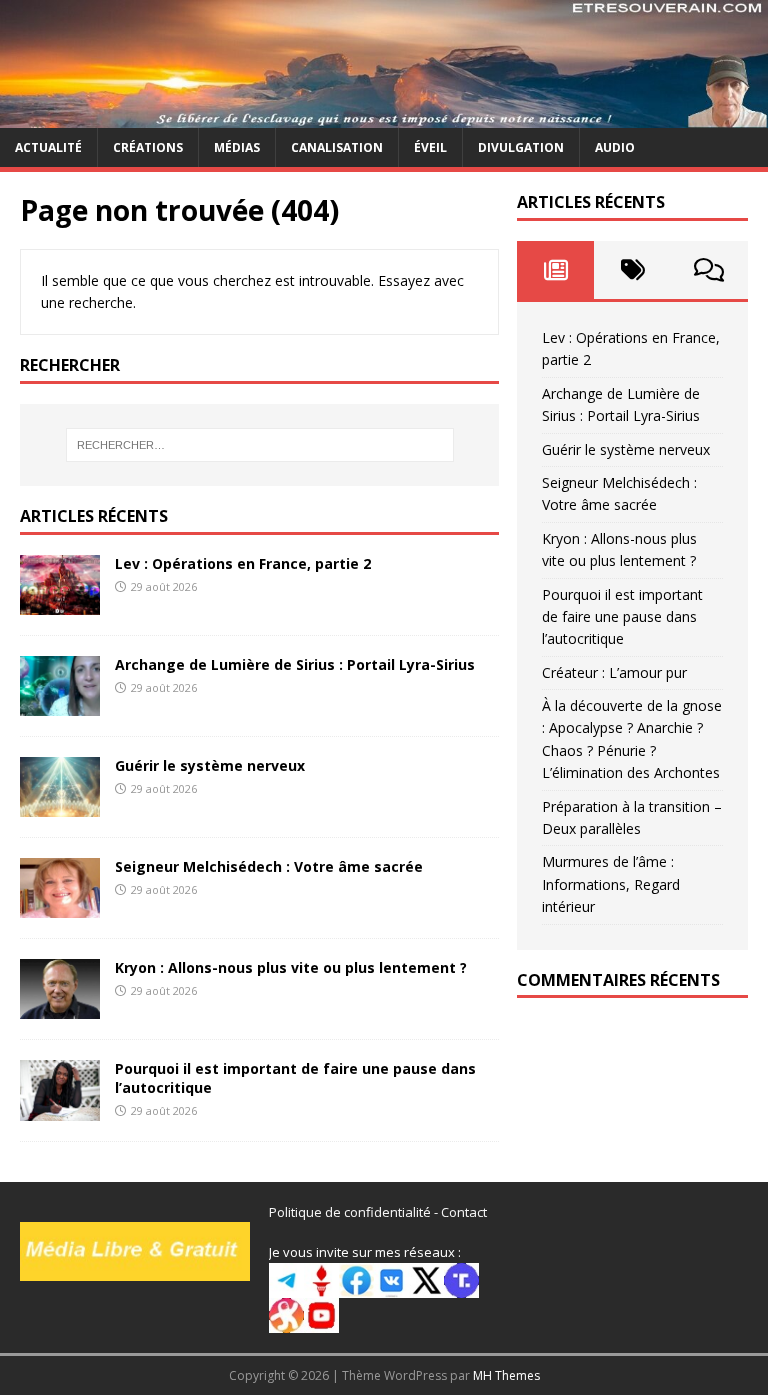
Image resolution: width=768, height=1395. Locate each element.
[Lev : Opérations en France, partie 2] (60, 603)
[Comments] (709, 270)
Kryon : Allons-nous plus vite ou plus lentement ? (291, 967)
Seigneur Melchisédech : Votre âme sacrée (269, 866)
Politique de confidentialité (350, 1212)
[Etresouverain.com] (384, 116)
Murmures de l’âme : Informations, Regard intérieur (611, 884)
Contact (464, 1212)
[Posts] (555, 270)
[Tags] (632, 270)
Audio (615, 147)
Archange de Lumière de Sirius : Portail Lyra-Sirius (295, 664)
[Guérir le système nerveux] (60, 805)
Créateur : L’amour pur (614, 672)
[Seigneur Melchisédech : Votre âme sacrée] (60, 906)
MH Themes (506, 1375)
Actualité (48, 147)
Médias (237, 147)
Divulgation (521, 147)
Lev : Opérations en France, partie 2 (243, 563)
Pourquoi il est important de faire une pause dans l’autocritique (295, 1077)
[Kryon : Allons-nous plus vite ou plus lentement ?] (60, 1007)
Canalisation (337, 147)
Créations (148, 147)
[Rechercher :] (259, 445)
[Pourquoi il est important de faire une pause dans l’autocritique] (60, 1108)
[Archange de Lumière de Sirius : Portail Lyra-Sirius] (60, 704)
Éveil (430, 147)
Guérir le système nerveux (210, 765)
